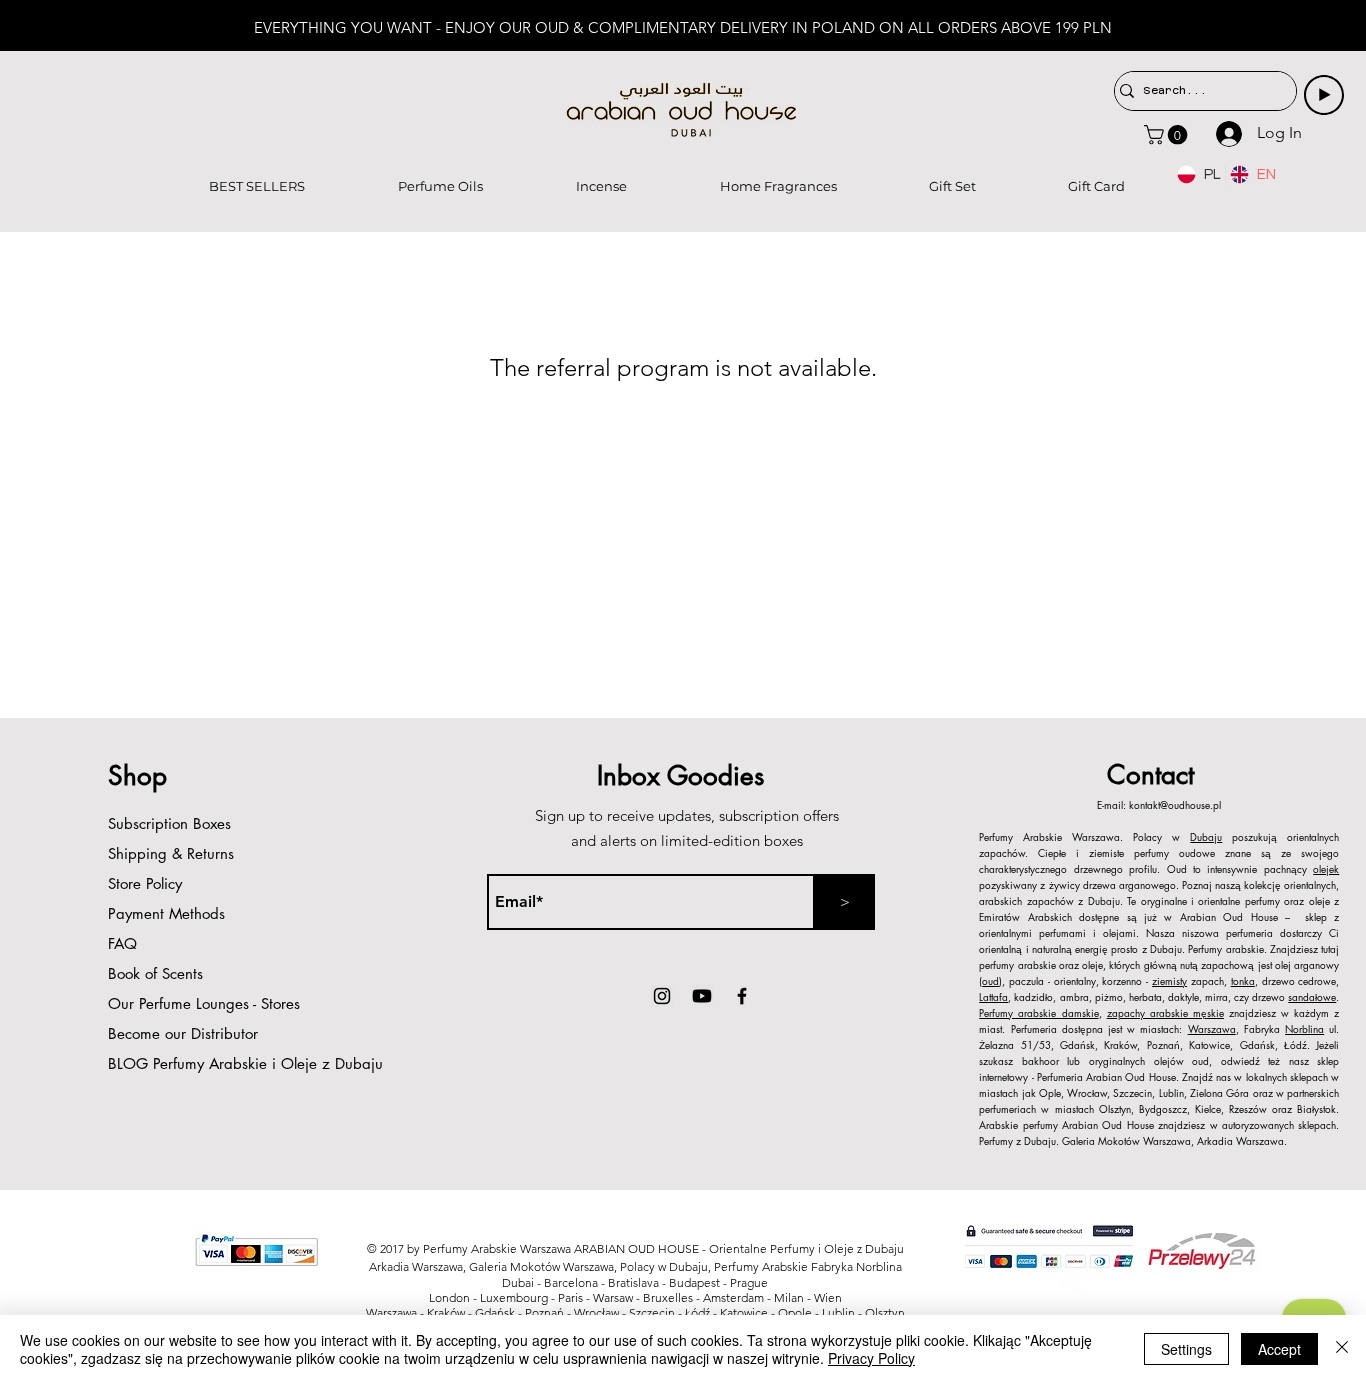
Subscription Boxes (169, 823)
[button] (1168, 135)
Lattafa (993, 996)
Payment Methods (169, 913)
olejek (1326, 868)
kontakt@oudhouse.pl (1175, 804)
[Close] (1342, 1349)
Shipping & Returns (171, 853)
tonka (1243, 980)
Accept (1279, 1349)
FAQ (122, 943)
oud (990, 980)
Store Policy (145, 883)
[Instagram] (662, 996)
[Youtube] (702, 996)
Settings (1186, 1349)
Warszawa (1212, 1028)
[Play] (1324, 95)
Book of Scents (155, 973)
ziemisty (1169, 980)
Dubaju (1206, 836)
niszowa (1200, 932)
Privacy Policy (871, 1358)
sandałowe (1312, 996)
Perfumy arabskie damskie (1038, 1012)
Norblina (1304, 1028)
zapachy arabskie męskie (1165, 1012)
